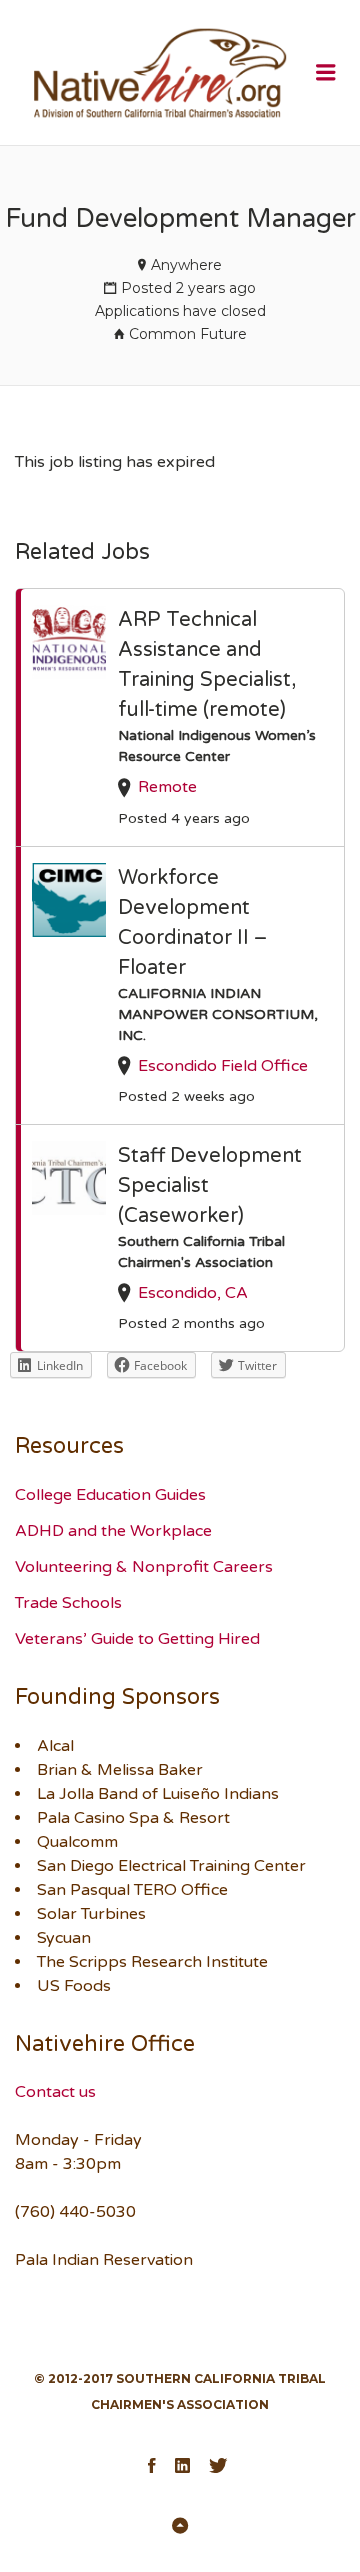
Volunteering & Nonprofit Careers (144, 1567)
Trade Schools (68, 1603)
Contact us (55, 2092)
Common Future (188, 334)
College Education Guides (110, 1495)
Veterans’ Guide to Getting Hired (137, 1639)
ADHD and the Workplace (113, 1531)
